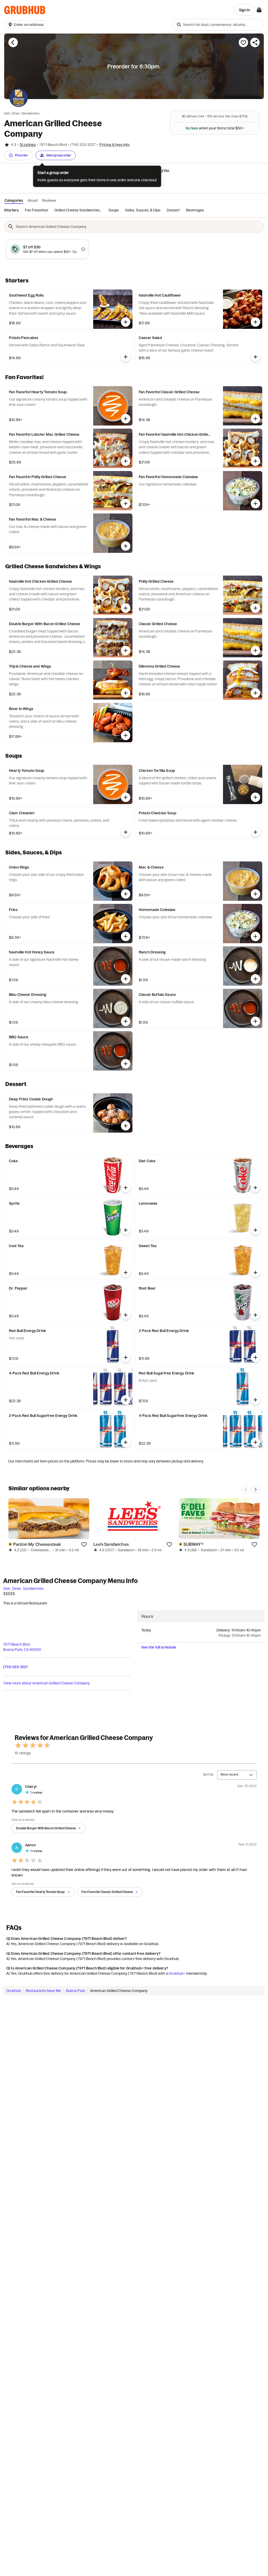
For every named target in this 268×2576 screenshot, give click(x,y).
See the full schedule (159, 1647)
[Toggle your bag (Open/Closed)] (259, 10)
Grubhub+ (177, 1973)
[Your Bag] (259, 10)
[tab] (11, 210)
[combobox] (218, 25)
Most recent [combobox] (230, 1774)
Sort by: (209, 1774)
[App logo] (25, 10)
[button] (27, 25)
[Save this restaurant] (243, 42)
